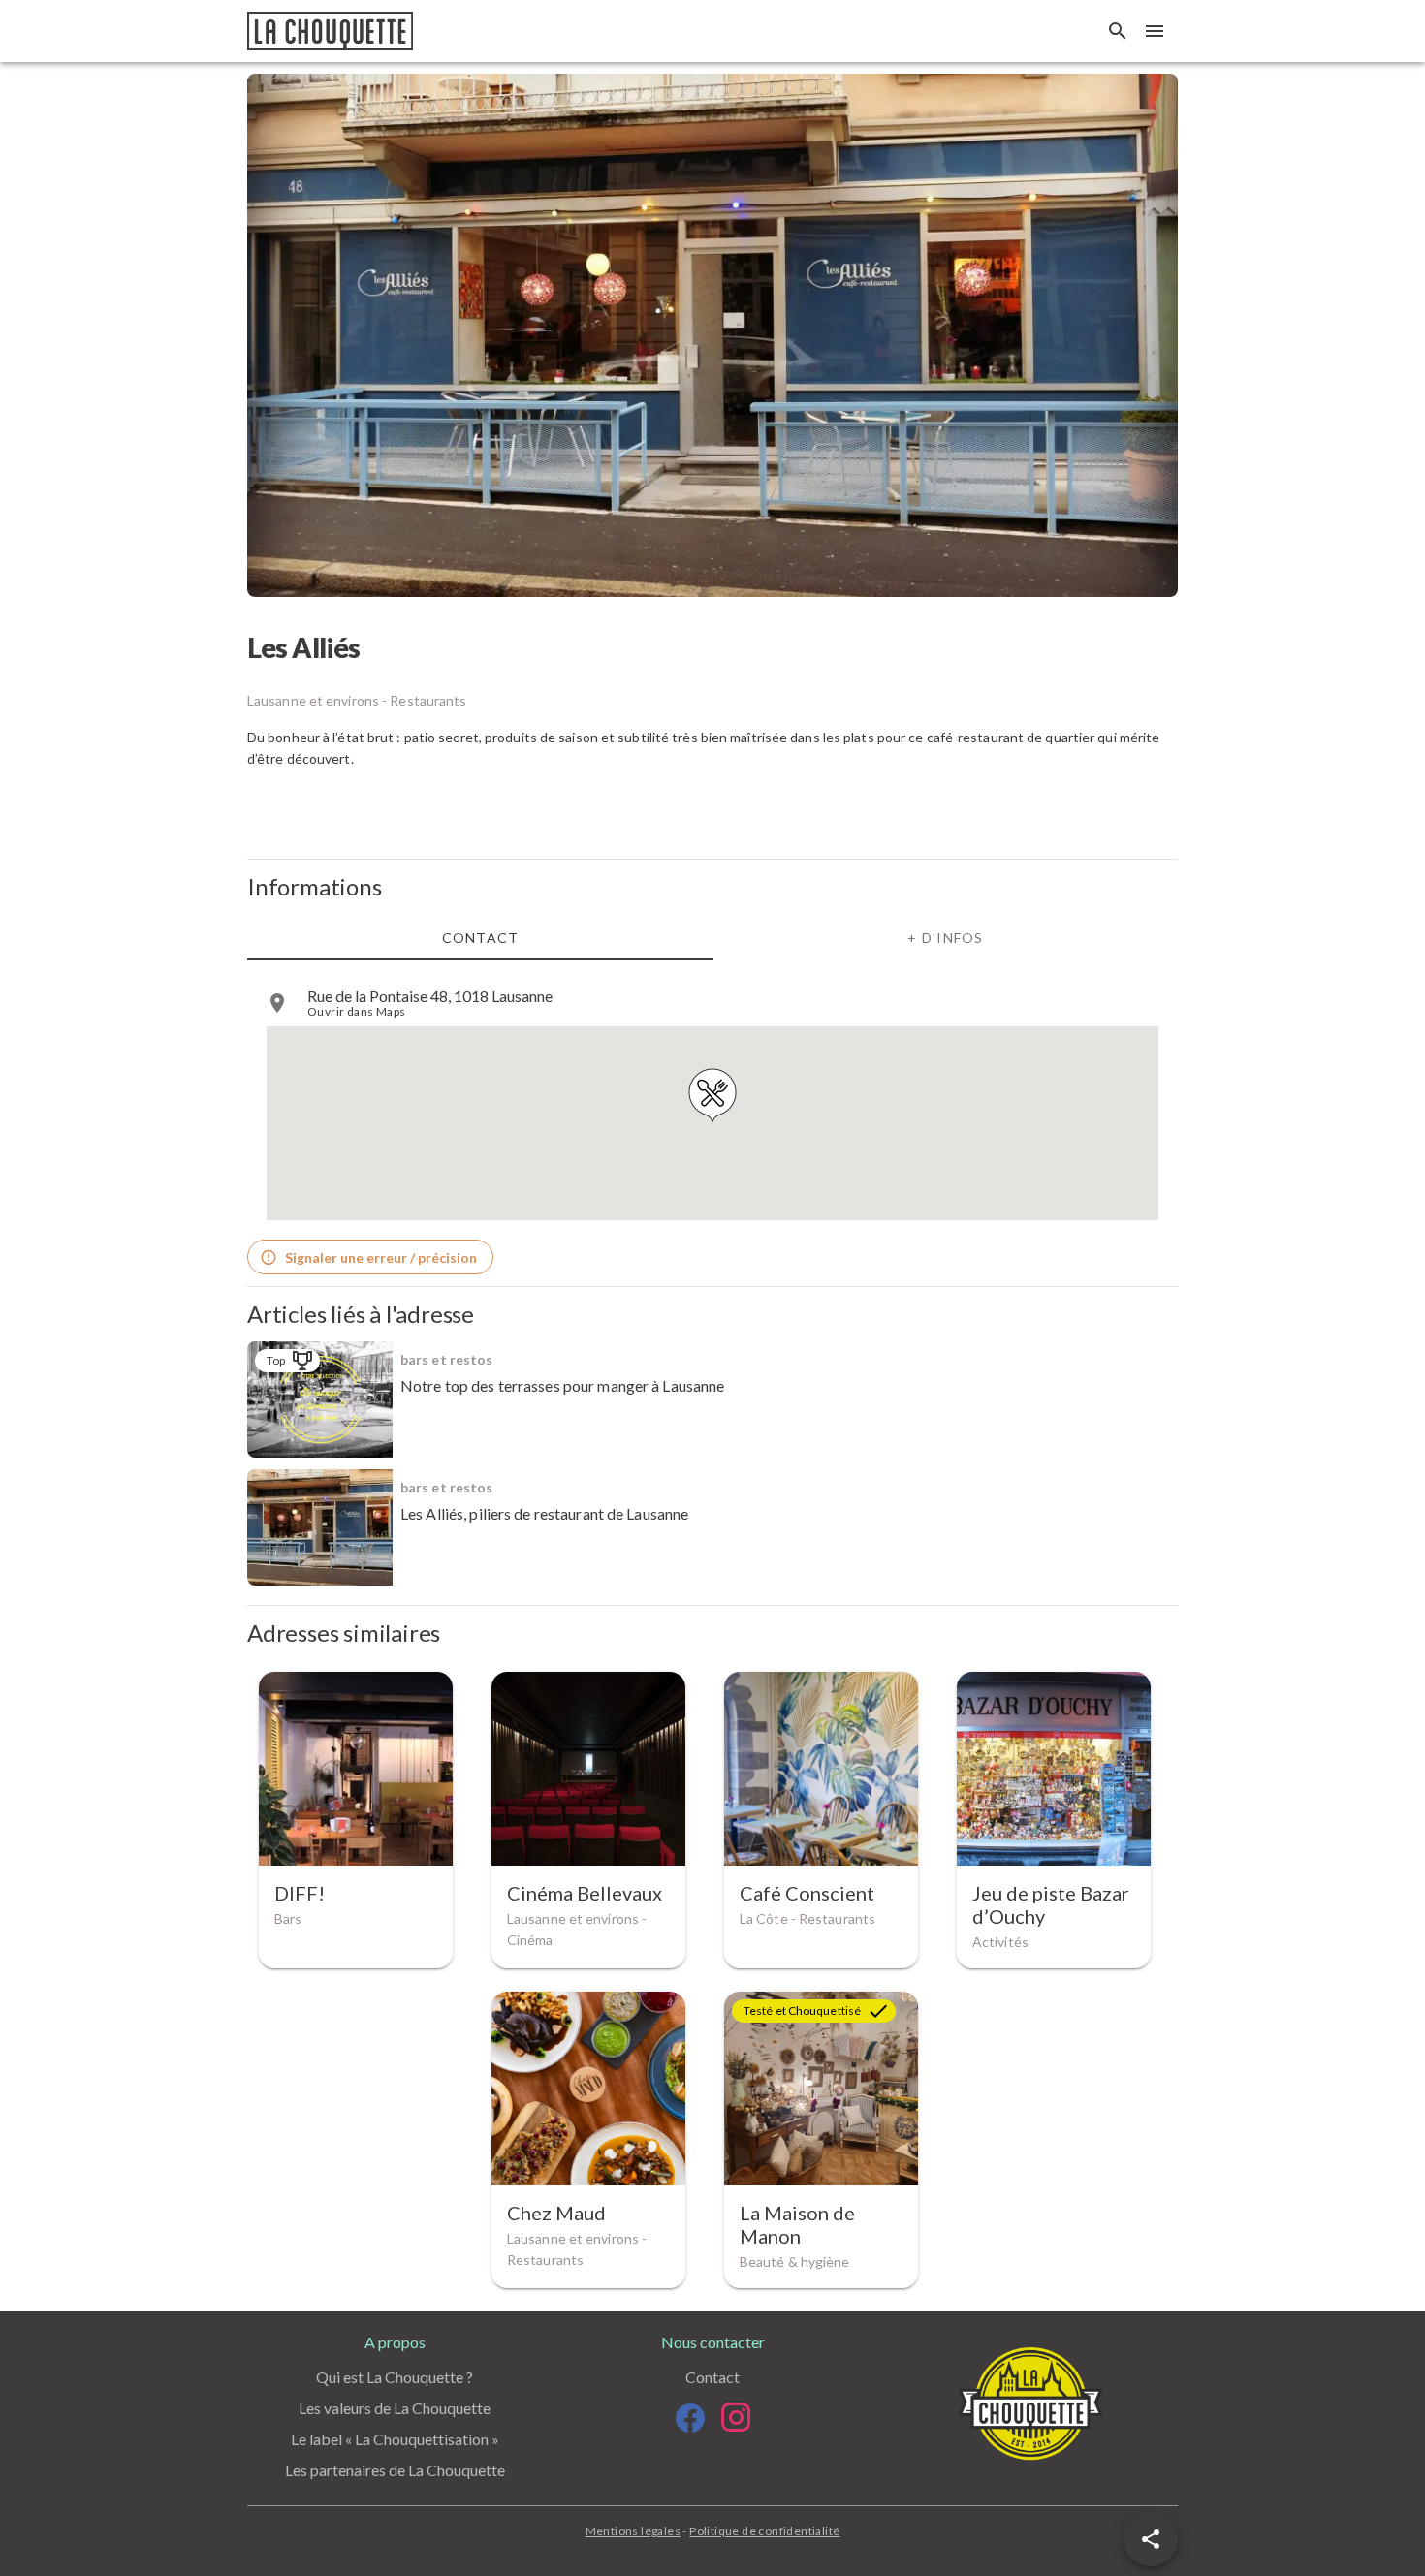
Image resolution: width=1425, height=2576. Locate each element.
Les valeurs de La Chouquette (395, 2408)
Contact (712, 2377)
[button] (1151, 2539)
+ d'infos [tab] (945, 938)
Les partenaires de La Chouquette (395, 2470)
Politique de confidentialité (764, 2531)
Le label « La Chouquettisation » (395, 2439)
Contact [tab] (481, 938)
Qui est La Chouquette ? (395, 2377)
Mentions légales (633, 2531)
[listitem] (712, 1003)
